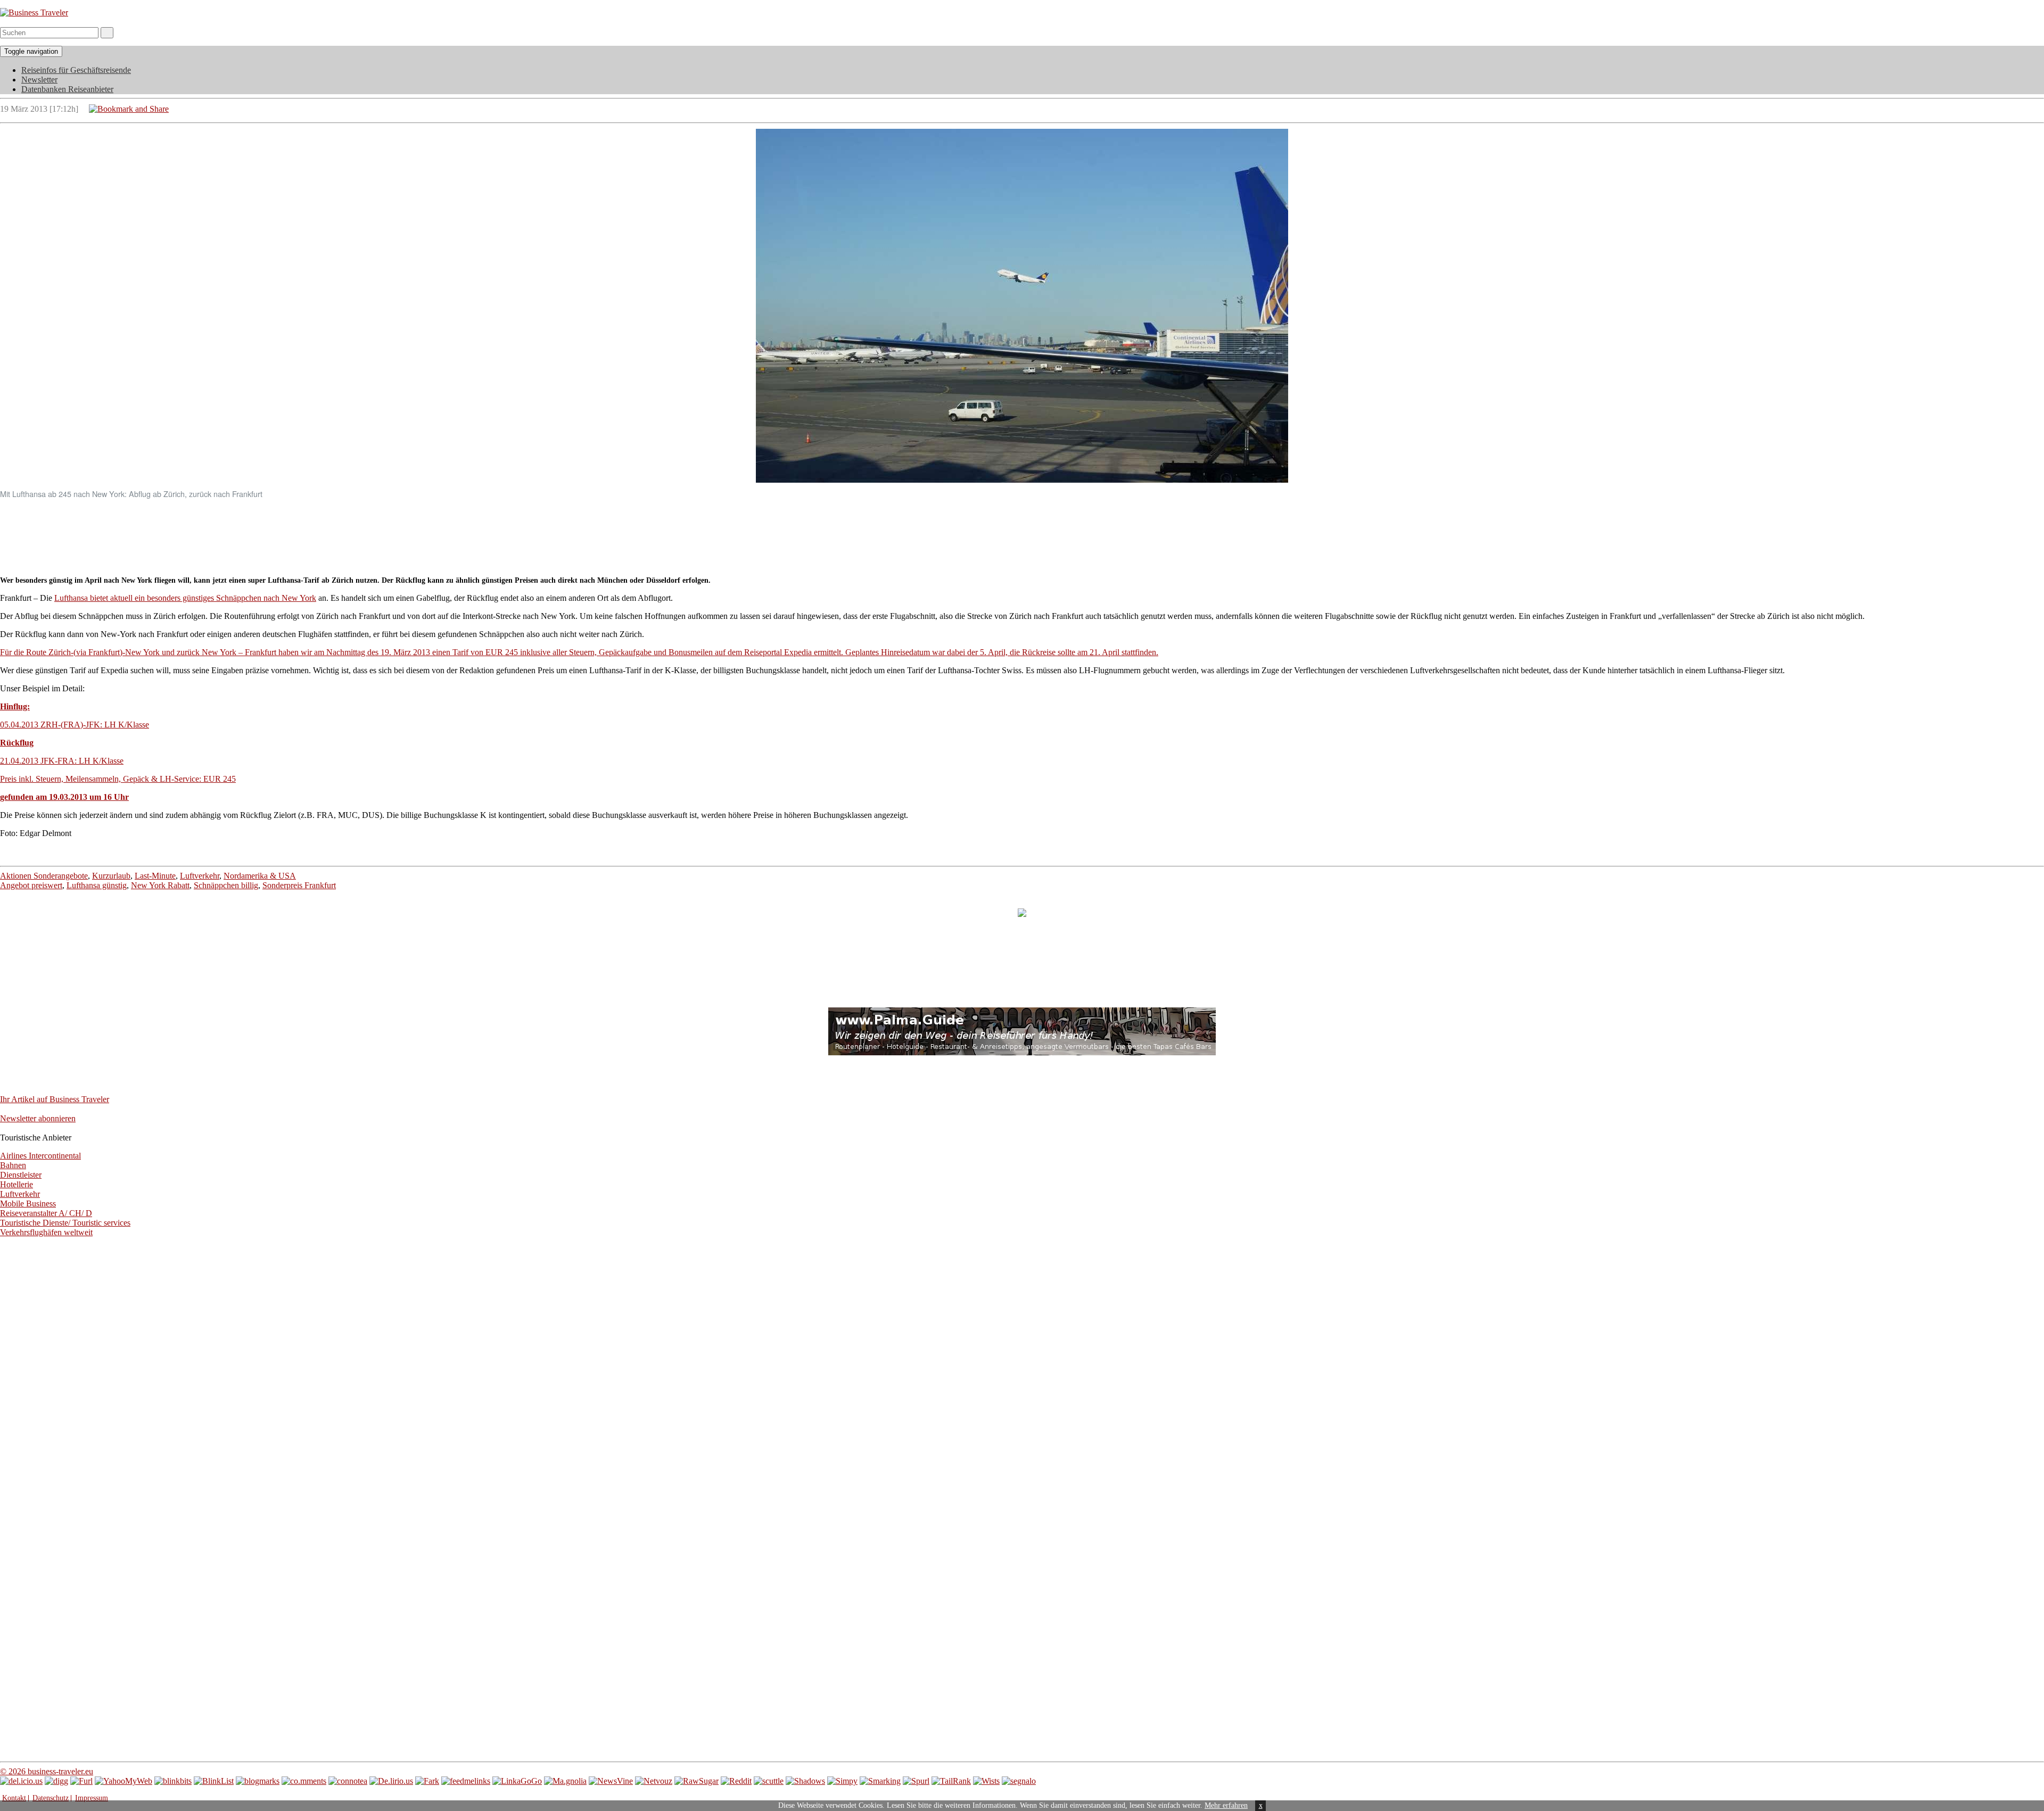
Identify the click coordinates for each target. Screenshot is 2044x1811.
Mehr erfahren (1226, 1805)
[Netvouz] (654, 1781)
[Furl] (81, 1781)
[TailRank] (951, 1781)
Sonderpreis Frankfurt (299, 885)
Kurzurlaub (111, 876)
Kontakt (14, 1798)
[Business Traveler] (34, 13)
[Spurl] (916, 1781)
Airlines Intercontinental (40, 1156)
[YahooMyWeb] (123, 1781)
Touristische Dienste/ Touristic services (65, 1223)
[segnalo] (1019, 1781)
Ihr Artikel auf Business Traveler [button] (55, 1099)
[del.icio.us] (21, 1781)
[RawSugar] (697, 1781)
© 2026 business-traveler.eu (47, 1771)
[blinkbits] (173, 1781)
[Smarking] (880, 1781)
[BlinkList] (214, 1781)
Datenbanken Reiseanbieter (67, 89)
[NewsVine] (611, 1781)
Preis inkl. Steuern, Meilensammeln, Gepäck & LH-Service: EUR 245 (118, 779)
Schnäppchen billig (226, 885)
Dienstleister (21, 1175)
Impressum (92, 1798)
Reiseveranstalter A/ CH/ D (46, 1213)
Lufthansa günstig (97, 885)
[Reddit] (736, 1781)
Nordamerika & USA (260, 876)
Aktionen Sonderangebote (44, 876)
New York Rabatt (160, 885)
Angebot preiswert (31, 885)
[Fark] (427, 1781)
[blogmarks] (258, 1781)
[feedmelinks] (466, 1781)
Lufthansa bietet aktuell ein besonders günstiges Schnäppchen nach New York (185, 598)
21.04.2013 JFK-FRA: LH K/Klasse (62, 761)
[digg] (56, 1781)
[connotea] (348, 1781)
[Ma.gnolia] (565, 1781)
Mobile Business (28, 1204)
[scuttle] (769, 1781)
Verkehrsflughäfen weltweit (46, 1232)
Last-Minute (155, 876)
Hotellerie (17, 1184)
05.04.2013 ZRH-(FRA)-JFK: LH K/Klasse (75, 725)
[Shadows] (805, 1781)
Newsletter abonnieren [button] (38, 1118)
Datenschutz (51, 1798)
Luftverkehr (200, 876)
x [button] (1261, 1805)
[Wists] (986, 1781)
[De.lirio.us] (391, 1781)
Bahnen (13, 1165)
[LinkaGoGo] (517, 1781)
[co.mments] (304, 1781)
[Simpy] (842, 1781)
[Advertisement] (1022, 532)
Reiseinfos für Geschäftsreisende (76, 70)
